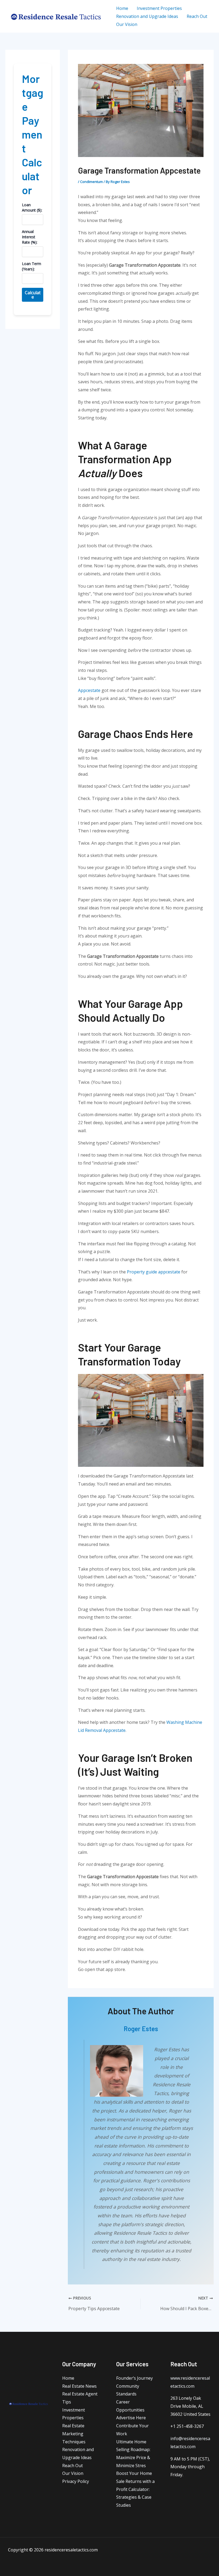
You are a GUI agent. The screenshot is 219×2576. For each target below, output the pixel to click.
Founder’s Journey (134, 2378)
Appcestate (89, 690)
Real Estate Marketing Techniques (74, 2434)
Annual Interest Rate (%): (30, 237)
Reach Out (73, 2466)
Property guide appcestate (154, 1272)
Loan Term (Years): (32, 266)
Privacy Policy (76, 2481)
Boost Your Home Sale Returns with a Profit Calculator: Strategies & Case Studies (135, 2489)
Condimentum (91, 182)
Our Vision (73, 2473)
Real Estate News (79, 2386)
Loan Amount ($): (32, 207)
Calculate (33, 295)
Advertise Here (131, 2418)
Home (68, 2378)
